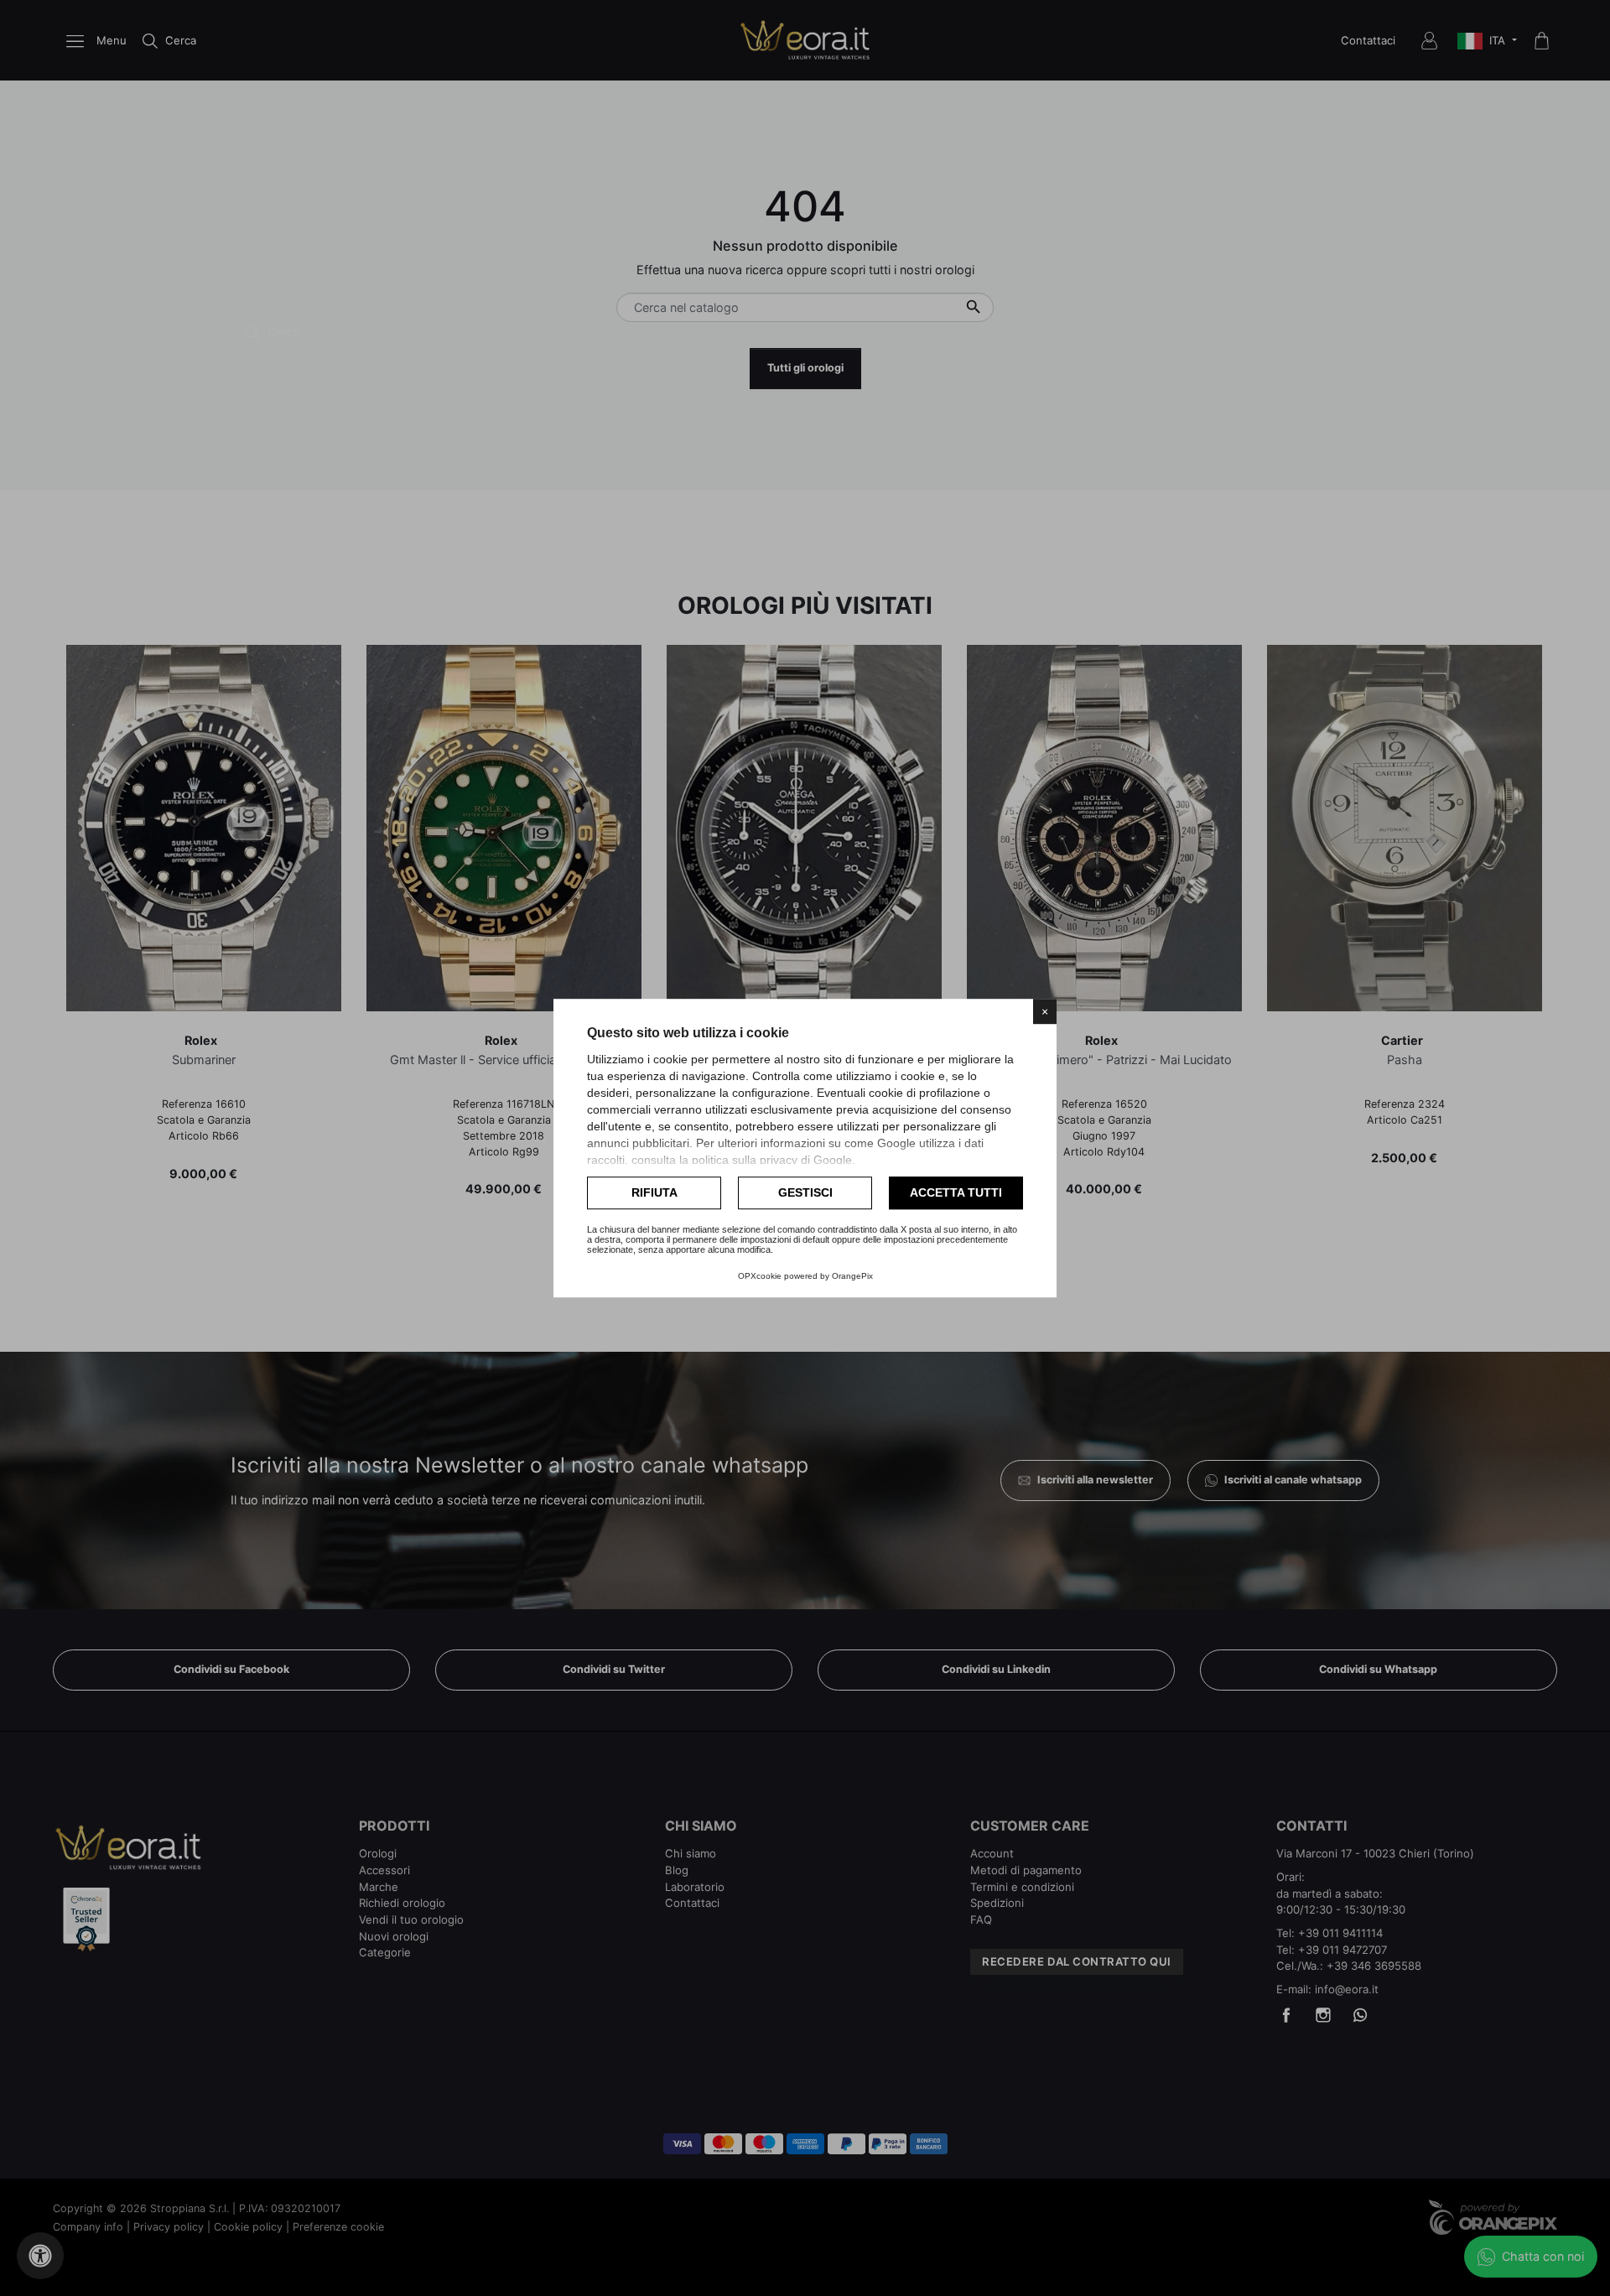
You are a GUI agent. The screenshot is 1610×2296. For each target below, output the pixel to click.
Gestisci (805, 1192)
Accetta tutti (956, 1192)
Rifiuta (654, 1192)
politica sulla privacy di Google (772, 1160)
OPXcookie (760, 1276)
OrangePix (852, 1276)
